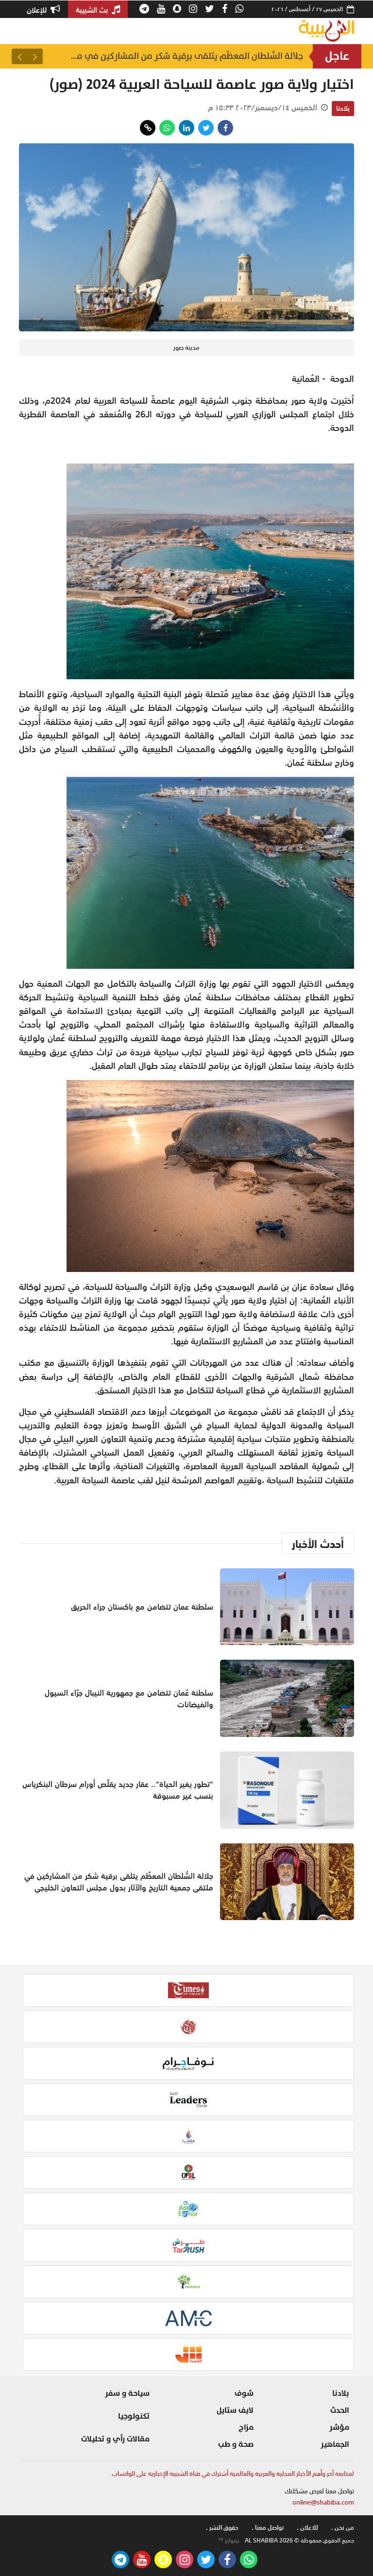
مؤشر (339, 2427)
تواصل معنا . (268, 2528)
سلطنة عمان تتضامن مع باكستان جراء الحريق (142, 1607)
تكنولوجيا (134, 2416)
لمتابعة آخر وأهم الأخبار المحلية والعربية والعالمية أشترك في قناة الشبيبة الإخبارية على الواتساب (233, 2474)
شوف (244, 2393)
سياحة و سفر (127, 2393)
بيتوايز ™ (229, 2541)
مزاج (246, 2427)
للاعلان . (307, 2528)
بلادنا (343, 108)
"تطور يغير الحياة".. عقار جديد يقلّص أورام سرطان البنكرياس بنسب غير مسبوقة (118, 1790)
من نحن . (343, 2528)
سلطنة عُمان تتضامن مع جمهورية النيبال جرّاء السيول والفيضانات (129, 1699)
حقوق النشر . (222, 2528)
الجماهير (335, 2444)
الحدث (340, 2410)
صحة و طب (236, 2444)
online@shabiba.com (323, 2502)
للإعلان (38, 10)
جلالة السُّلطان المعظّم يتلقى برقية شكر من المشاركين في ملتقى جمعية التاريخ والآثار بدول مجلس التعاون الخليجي (186, 56)
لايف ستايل (235, 2410)
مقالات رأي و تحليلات (115, 2439)
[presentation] (35, 56)
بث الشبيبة (93, 10)
